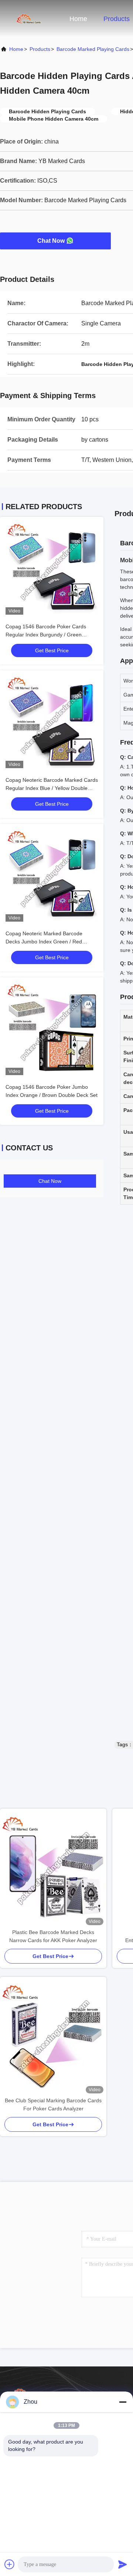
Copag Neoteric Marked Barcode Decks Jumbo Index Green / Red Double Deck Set (44, 942)
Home (78, 19)
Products (117, 19)
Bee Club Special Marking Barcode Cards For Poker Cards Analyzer (53, 2104)
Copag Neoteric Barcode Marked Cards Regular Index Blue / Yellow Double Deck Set (52, 788)
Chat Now (51, 241)
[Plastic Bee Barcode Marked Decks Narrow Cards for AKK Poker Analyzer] (53, 1868)
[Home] (30, 18)
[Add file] (10, 2564)
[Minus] (123, 2402)
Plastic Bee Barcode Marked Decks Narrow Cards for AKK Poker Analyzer (53, 1936)
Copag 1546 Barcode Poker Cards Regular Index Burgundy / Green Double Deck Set (46, 635)
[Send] (123, 2564)
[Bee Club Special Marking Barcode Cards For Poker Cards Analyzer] (53, 2037)
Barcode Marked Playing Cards (93, 49)
